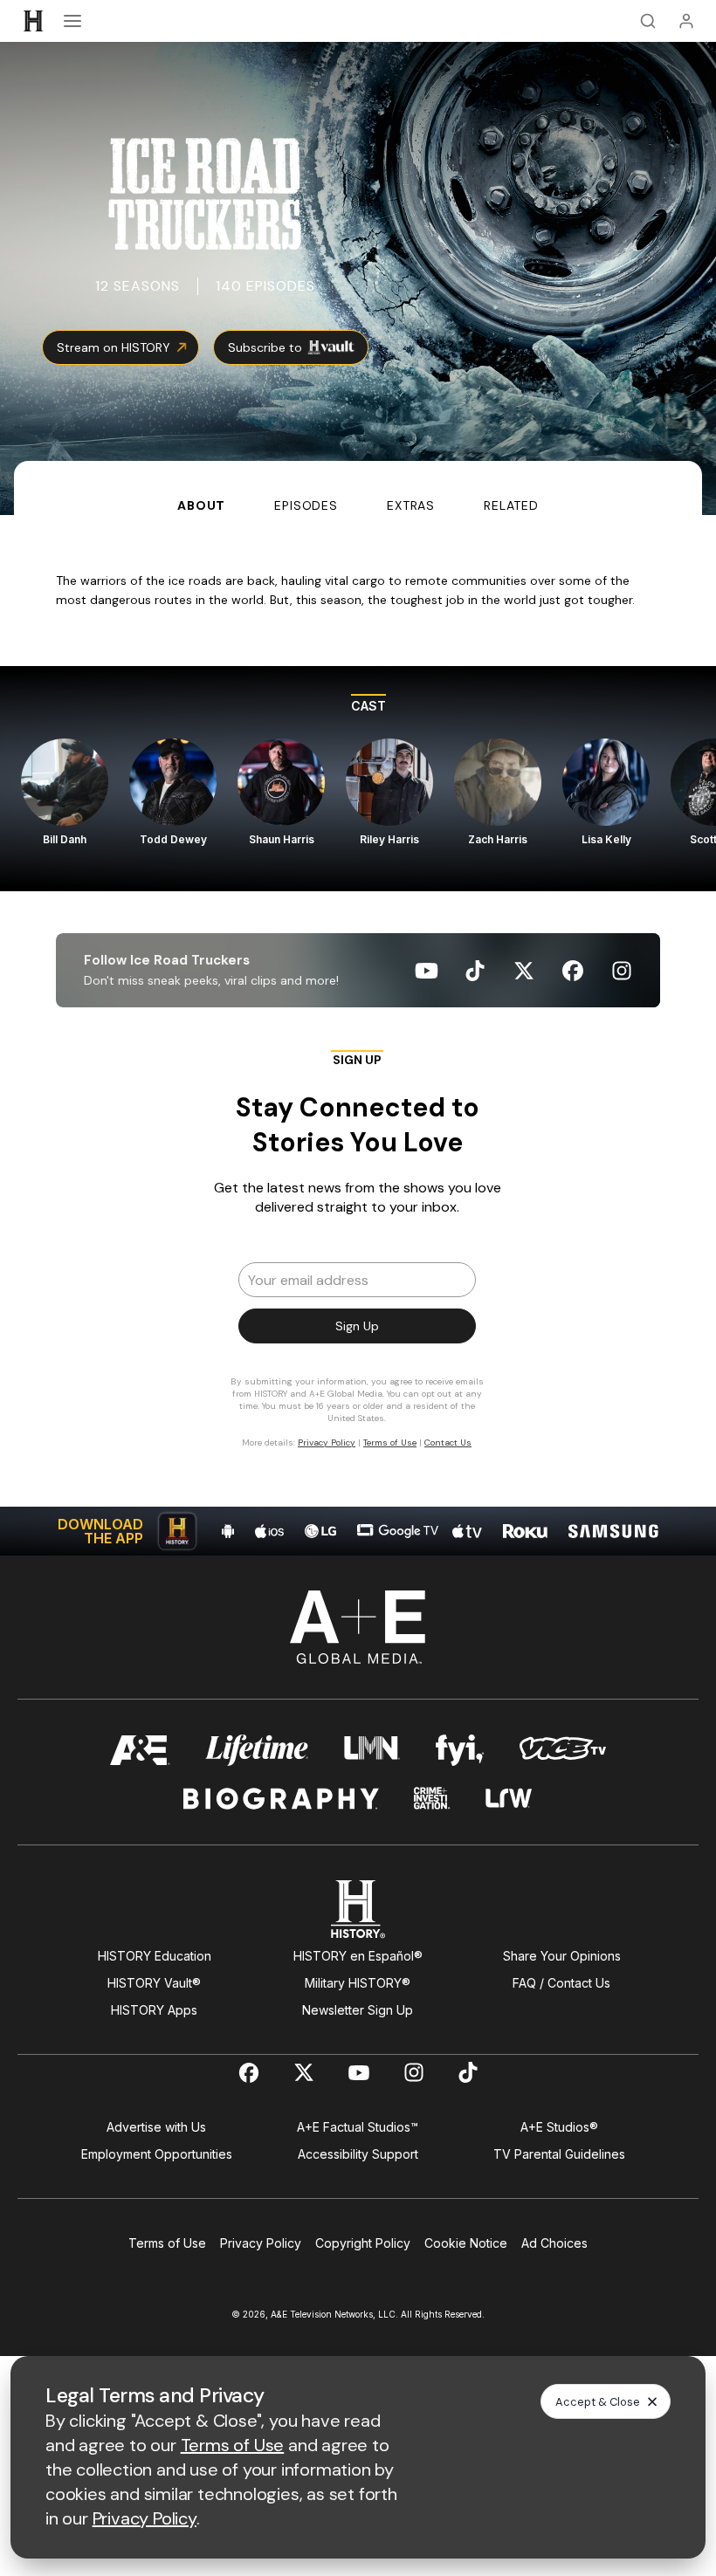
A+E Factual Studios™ (358, 2127)
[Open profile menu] (686, 21)
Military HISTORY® (358, 1983)
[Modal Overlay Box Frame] (358, 1257)
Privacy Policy (261, 2243)
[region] (358, 779)
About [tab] (201, 505)
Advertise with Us (156, 2127)
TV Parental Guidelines (559, 2154)
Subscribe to (265, 347)
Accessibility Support (358, 2154)
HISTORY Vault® (154, 1983)
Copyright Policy (363, 2243)
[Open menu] (72, 21)
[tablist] (358, 488)
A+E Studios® (559, 2127)
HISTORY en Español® (358, 1956)
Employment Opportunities (157, 2154)
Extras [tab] (411, 505)
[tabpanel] (358, 1035)
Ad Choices (554, 2243)
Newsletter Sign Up (358, 2010)
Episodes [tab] (306, 505)
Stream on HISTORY (114, 347)
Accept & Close (598, 2402)
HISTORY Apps (154, 2010)
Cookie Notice (466, 2243)
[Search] (648, 21)
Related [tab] (511, 505)
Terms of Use (167, 2243)
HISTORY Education (155, 1956)
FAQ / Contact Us (561, 1983)
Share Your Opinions (562, 1956)
